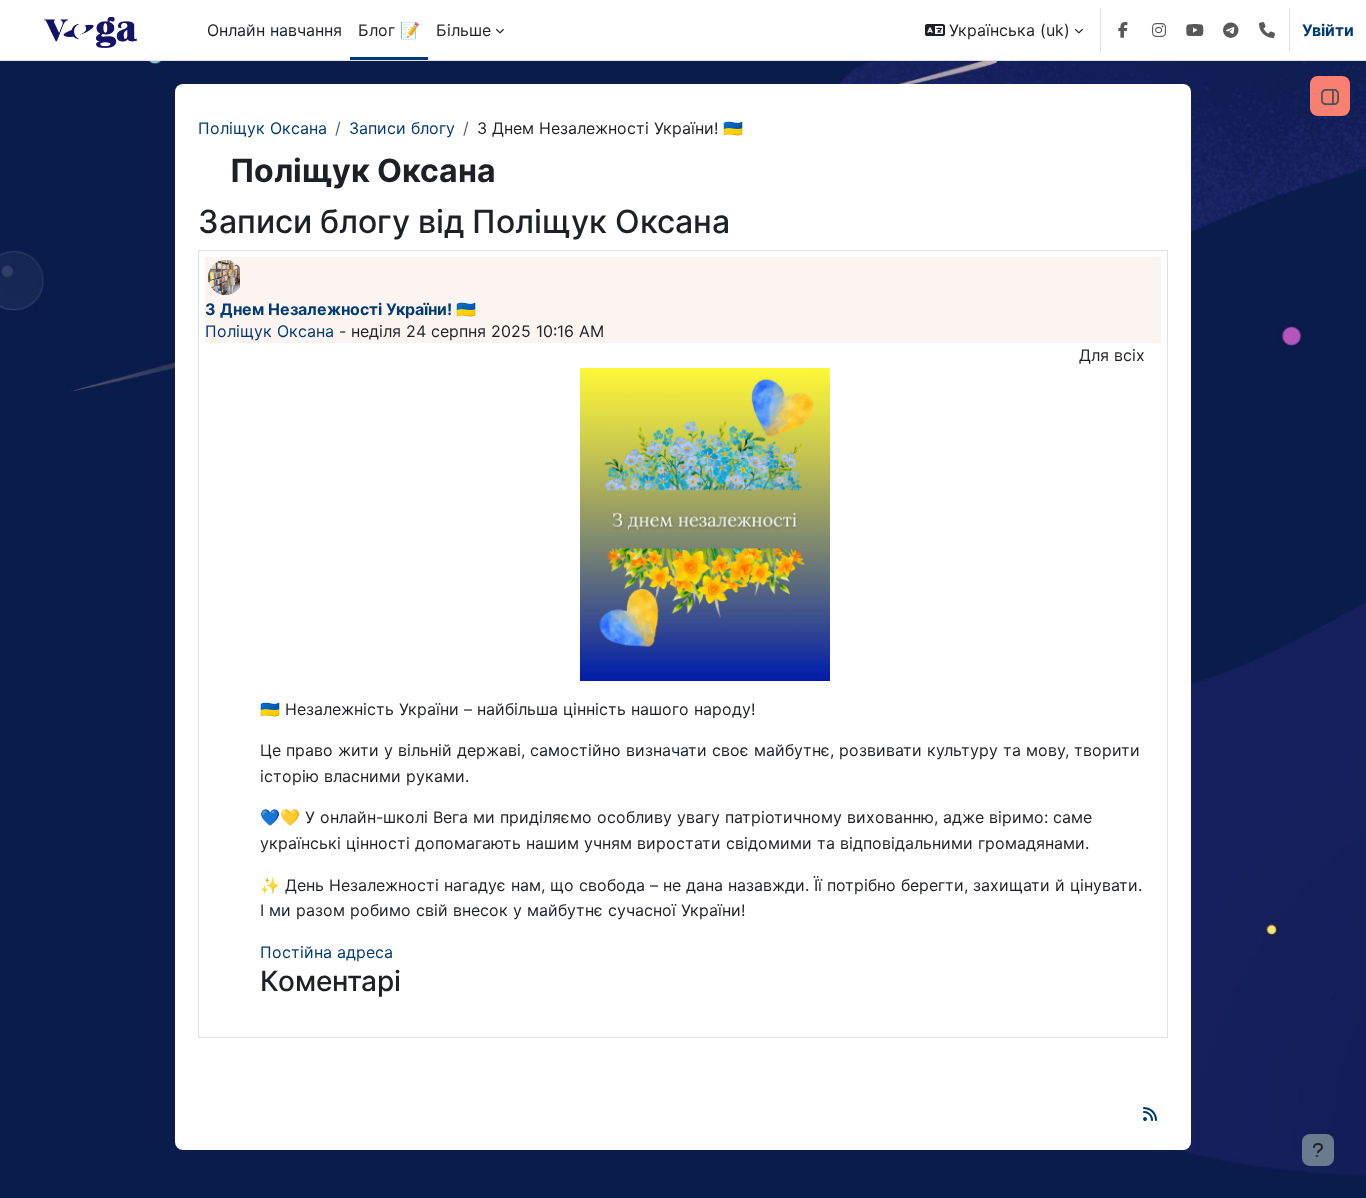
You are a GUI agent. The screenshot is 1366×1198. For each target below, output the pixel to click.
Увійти (1328, 30)
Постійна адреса (326, 952)
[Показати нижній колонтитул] (1318, 1150)
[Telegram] (1231, 30)
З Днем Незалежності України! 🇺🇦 (340, 309)
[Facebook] (1123, 30)
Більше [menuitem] (463, 30)
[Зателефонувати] (1267, 30)
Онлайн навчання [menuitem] (274, 30)
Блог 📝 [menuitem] (389, 30)
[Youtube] (1195, 30)
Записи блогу (402, 128)
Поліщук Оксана (262, 128)
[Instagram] (1159, 30)
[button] (1004, 30)
